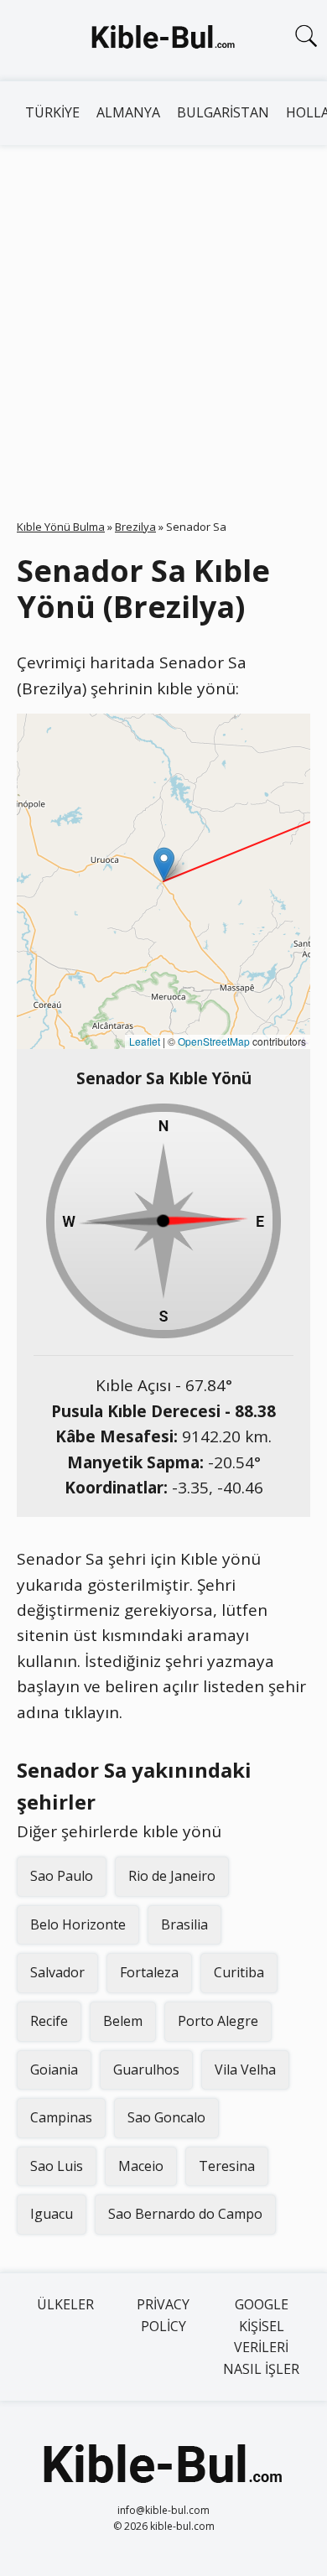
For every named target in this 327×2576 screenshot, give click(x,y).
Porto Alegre (218, 2021)
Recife (49, 2021)
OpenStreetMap (214, 1041)
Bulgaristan (223, 112)
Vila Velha (245, 2070)
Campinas (61, 2117)
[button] (164, 864)
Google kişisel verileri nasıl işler (261, 2337)
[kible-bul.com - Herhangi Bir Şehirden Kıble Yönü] (163, 40)
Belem (123, 2021)
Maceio (141, 2166)
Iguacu (52, 2214)
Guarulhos (146, 2070)
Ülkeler (65, 2304)
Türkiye (52, 112)
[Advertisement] (163, 317)
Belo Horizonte (78, 1924)
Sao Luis (57, 2166)
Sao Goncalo (166, 2117)
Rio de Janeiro (172, 1876)
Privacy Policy (163, 2315)
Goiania (54, 2070)
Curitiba (239, 1972)
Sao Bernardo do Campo (185, 2214)
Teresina (227, 2166)
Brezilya (135, 527)
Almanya (128, 112)
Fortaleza (149, 1972)
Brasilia (184, 1924)
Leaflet (145, 1041)
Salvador (57, 1972)
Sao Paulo (62, 1876)
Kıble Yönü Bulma (61, 527)
